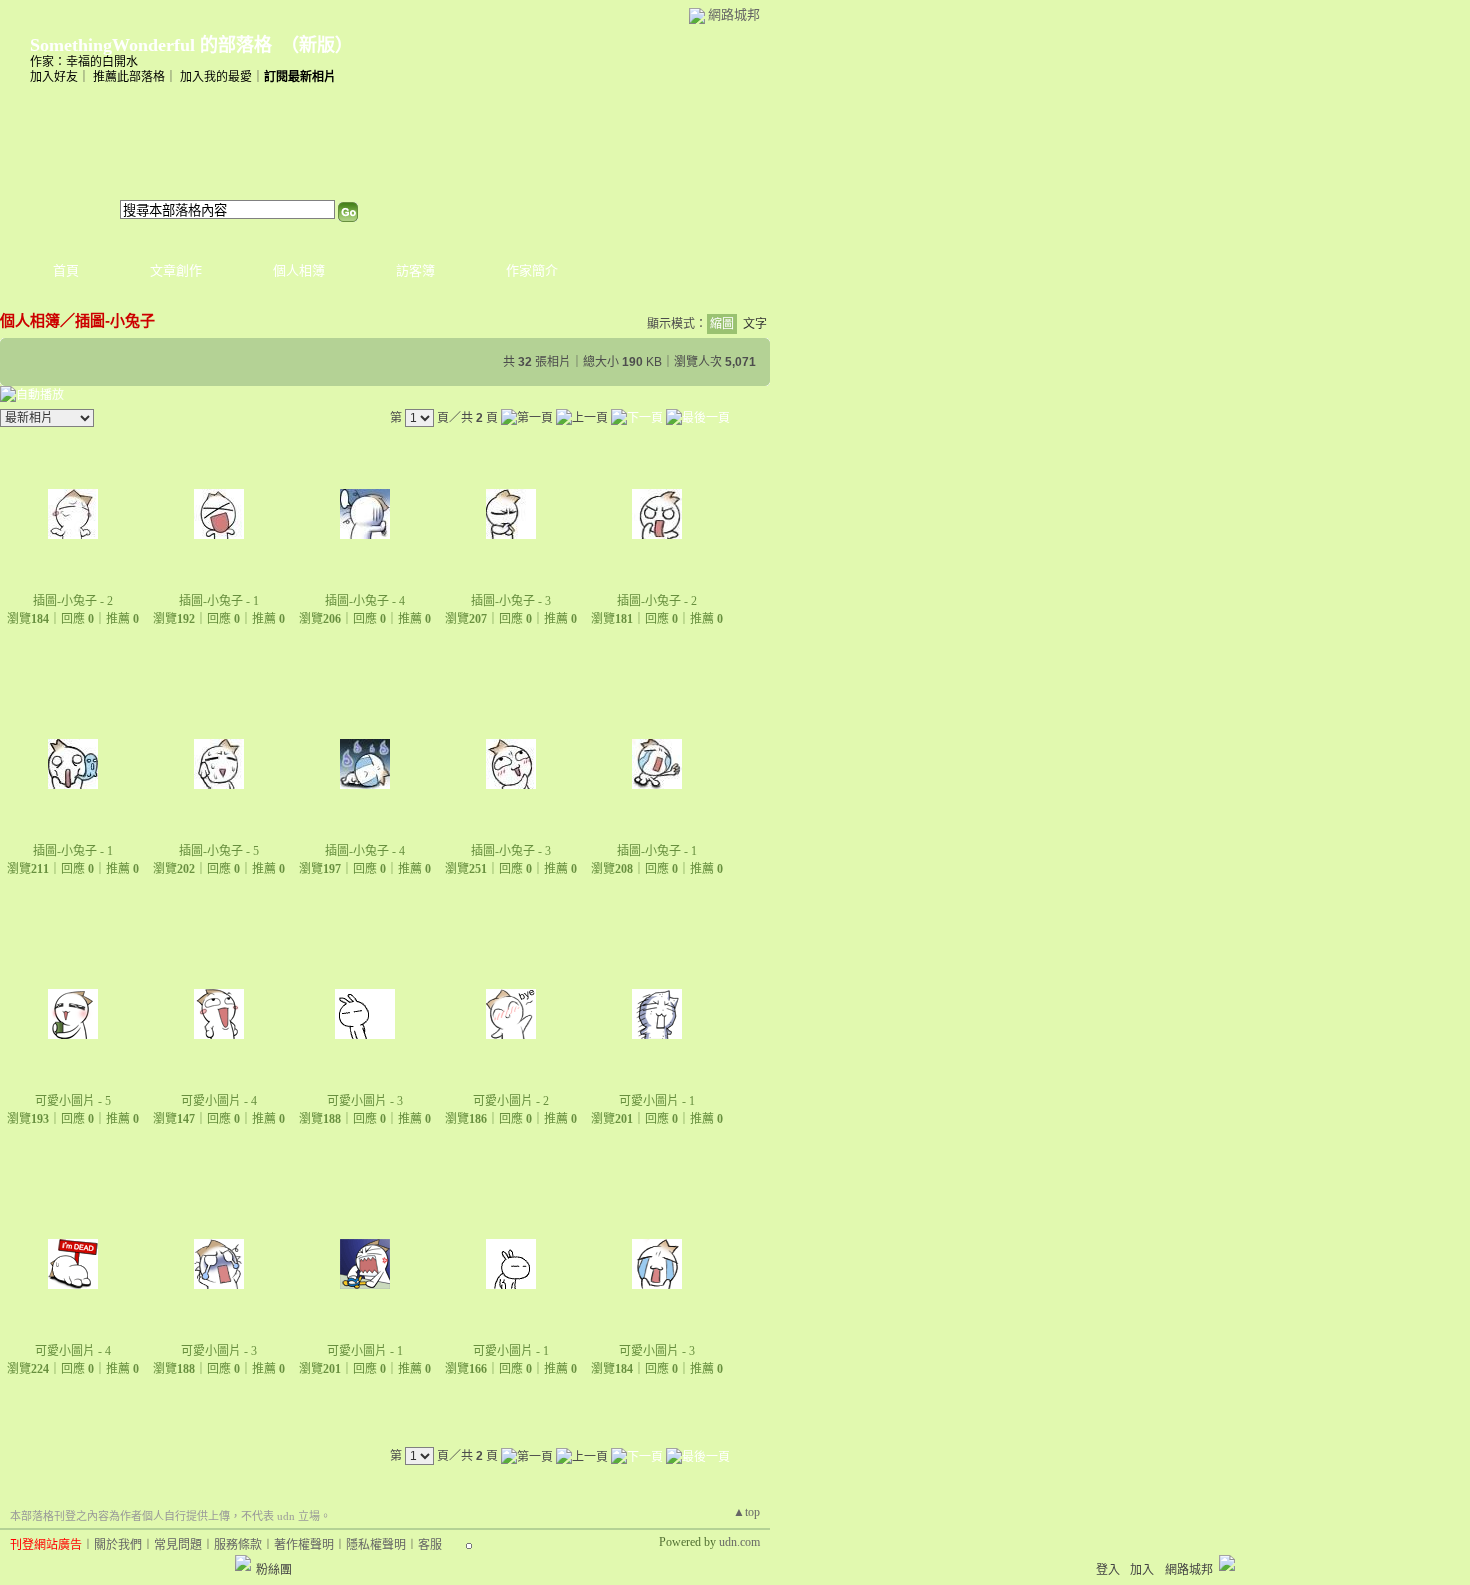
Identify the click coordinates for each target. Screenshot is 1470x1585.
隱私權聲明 (376, 1545)
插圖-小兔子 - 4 (365, 601)
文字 (755, 324)
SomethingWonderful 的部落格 (151, 45)
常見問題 (178, 1545)
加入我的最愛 (216, 77)
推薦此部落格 (129, 77)
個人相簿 (299, 270)
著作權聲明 (304, 1545)
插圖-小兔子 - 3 (511, 601)
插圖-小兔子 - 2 (73, 601)
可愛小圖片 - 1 (657, 1101)
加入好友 (54, 77)
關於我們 (118, 1545)
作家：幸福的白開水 (84, 62)
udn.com (739, 1542)
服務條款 (238, 1545)
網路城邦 (734, 14)
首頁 (66, 270)
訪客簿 (415, 270)
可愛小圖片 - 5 (73, 1101)
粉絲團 (274, 1570)
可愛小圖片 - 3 (365, 1101)
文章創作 (176, 270)
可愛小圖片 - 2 (511, 1101)
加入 (1142, 1570)
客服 (430, 1545)
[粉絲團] (243, 1563)
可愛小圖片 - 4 (219, 1101)
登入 (1108, 1570)
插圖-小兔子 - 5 (219, 851)
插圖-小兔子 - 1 (219, 601)
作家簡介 (532, 270)
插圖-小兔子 (115, 320)
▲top (746, 1512)
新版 (317, 45)
